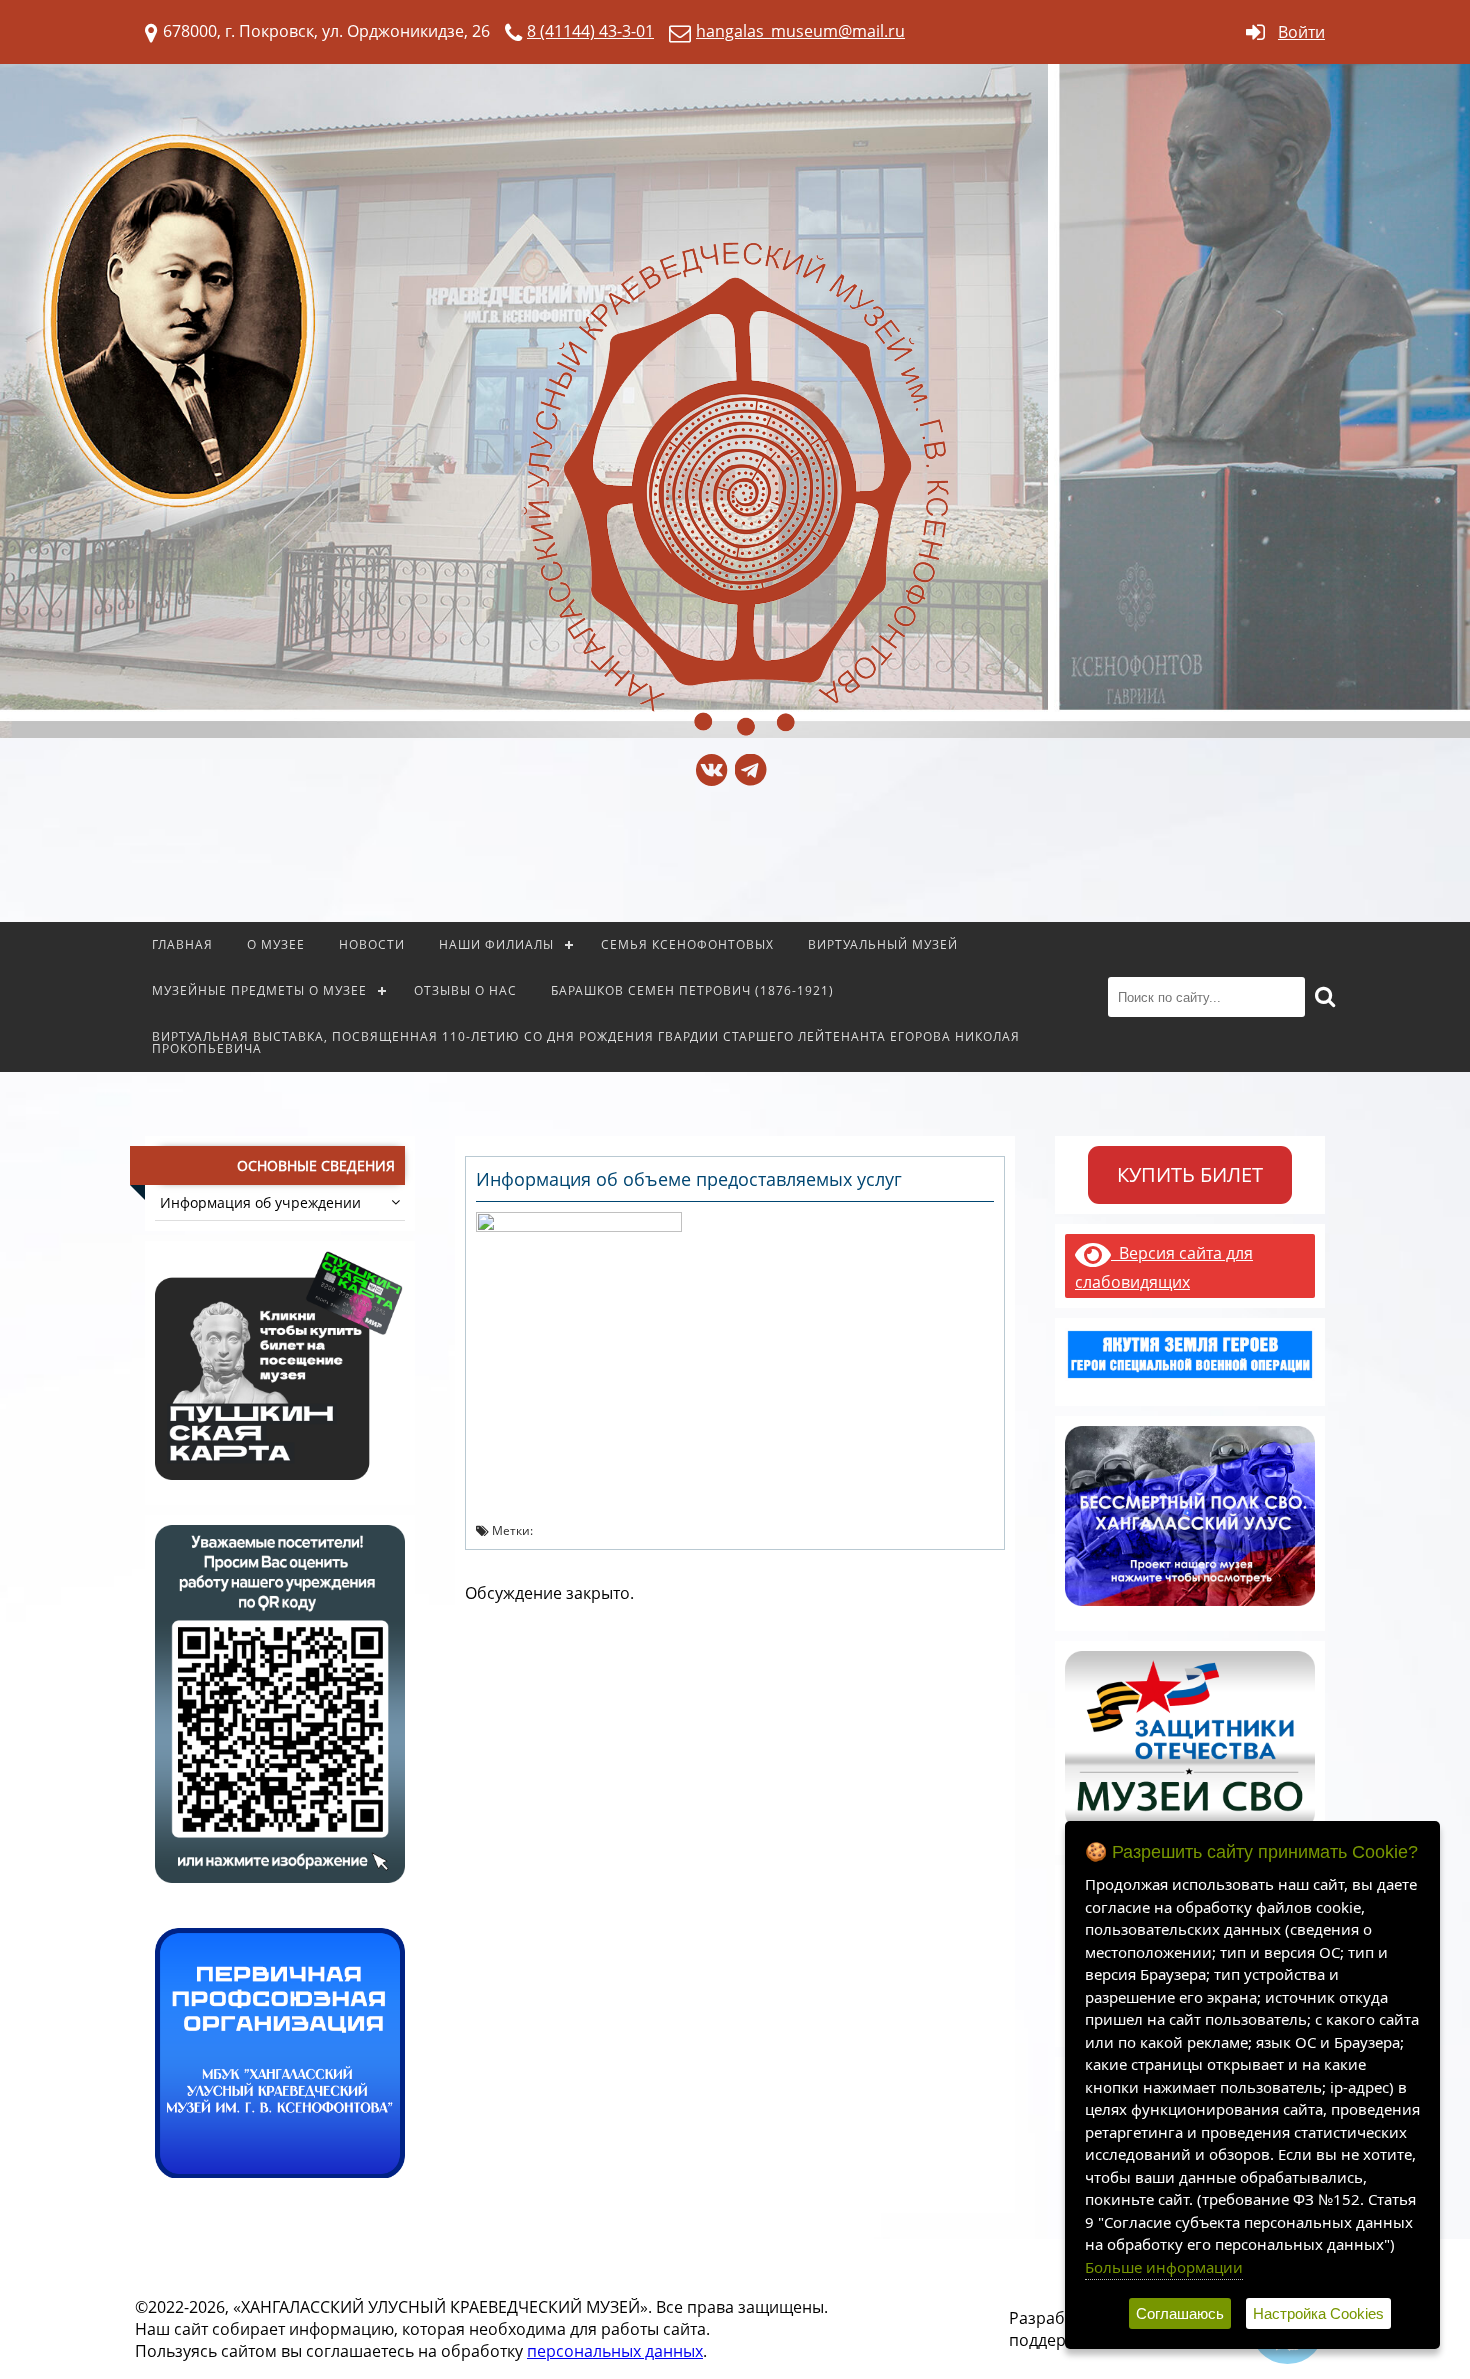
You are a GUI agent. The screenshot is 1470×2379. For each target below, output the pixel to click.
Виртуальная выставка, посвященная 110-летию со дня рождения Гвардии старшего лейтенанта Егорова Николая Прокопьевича (586, 1042)
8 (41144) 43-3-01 (590, 31)
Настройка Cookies (1318, 2313)
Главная (182, 944)
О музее (276, 944)
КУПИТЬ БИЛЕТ (1190, 1174)
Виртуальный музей (883, 944)
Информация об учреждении (260, 1202)
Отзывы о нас (465, 990)
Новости (372, 944)
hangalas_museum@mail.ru (800, 31)
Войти (1301, 32)
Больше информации (1164, 2267)
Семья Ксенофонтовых (687, 944)
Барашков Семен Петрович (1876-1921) (692, 990)
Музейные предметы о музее (259, 990)
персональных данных (615, 2351)
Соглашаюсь (1180, 2313)
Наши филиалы (496, 944)
